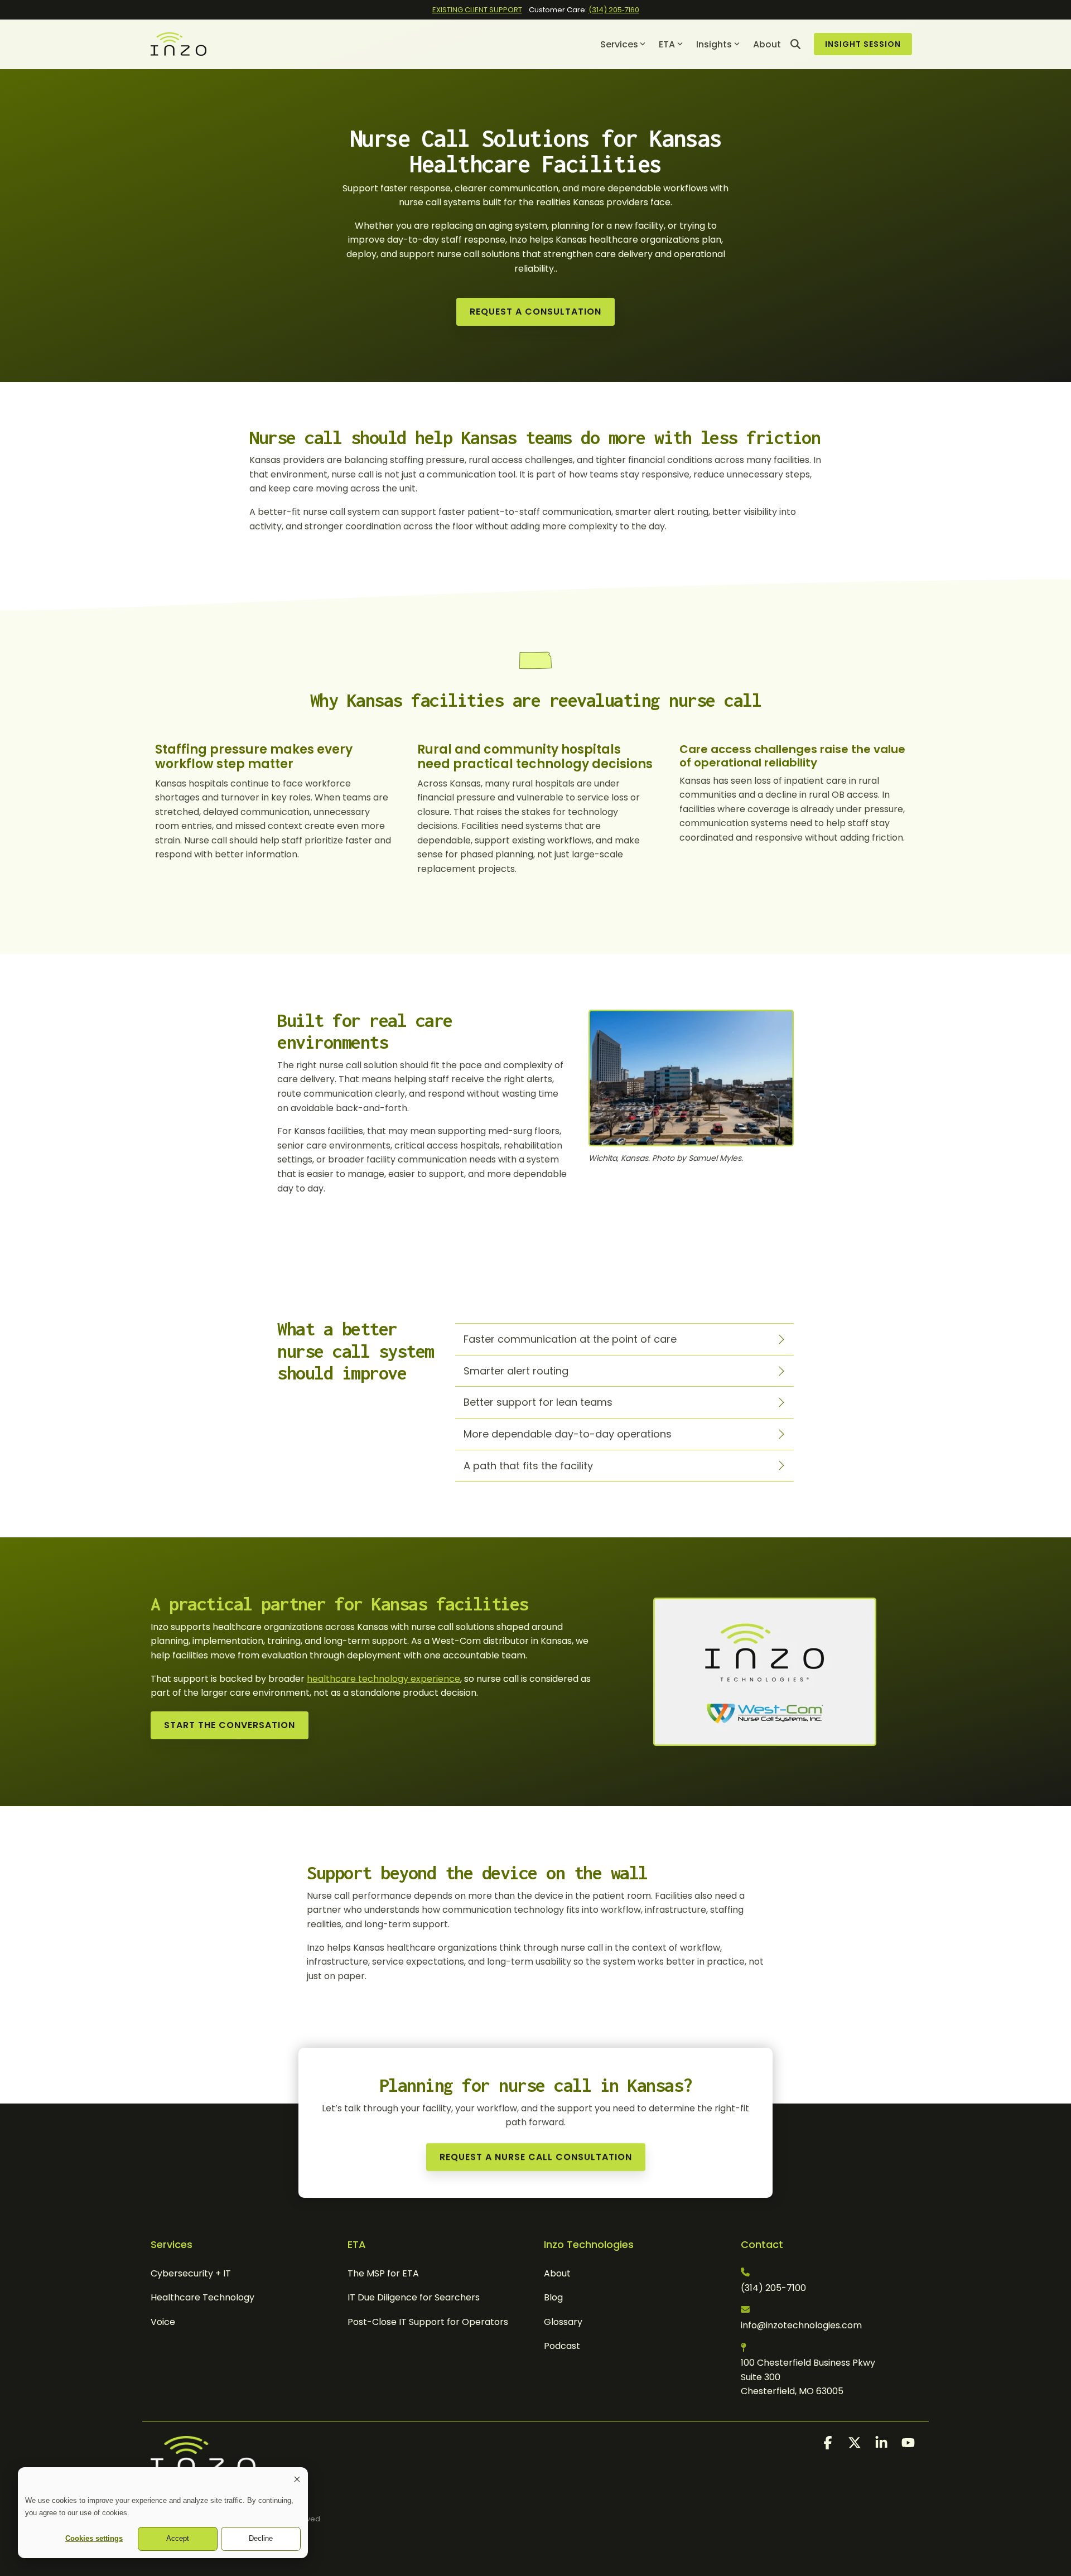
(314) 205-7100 (773, 2288)
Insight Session (863, 44)
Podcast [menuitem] (562, 2346)
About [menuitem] (557, 2273)
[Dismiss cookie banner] (297, 2481)
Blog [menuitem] (553, 2297)
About (767, 44)
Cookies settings (94, 2538)
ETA (667, 44)
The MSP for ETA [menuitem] (383, 2273)
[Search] (795, 44)
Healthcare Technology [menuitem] (202, 2297)
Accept (178, 2538)
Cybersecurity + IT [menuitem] (191, 2273)
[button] (829, 2445)
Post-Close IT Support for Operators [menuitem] (428, 2322)
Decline (261, 2538)
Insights (714, 44)
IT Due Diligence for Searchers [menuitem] (414, 2297)
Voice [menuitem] (163, 2322)
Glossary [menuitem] (563, 2322)
